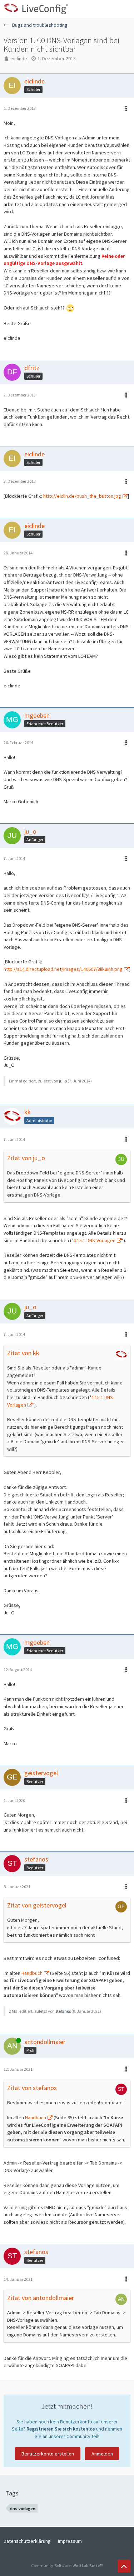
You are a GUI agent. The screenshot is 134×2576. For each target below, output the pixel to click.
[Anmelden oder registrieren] (107, 9)
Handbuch (32, 1973)
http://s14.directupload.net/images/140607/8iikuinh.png (63, 969)
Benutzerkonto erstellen (48, 2454)
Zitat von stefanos (32, 2088)
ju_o (63, 1081)
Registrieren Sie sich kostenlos (61, 2429)
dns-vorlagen (23, 2508)
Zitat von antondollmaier (41, 2298)
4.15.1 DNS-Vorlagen (94, 1240)
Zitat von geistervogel (37, 1905)
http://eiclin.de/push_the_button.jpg (82, 496)
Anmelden (102, 2454)
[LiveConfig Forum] (36, 9)
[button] (125, 9)
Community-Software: (67, 2565)
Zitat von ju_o (26, 1158)
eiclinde (19, 58)
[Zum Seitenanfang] (124, 2566)
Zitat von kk (23, 1353)
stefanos (63, 2011)
